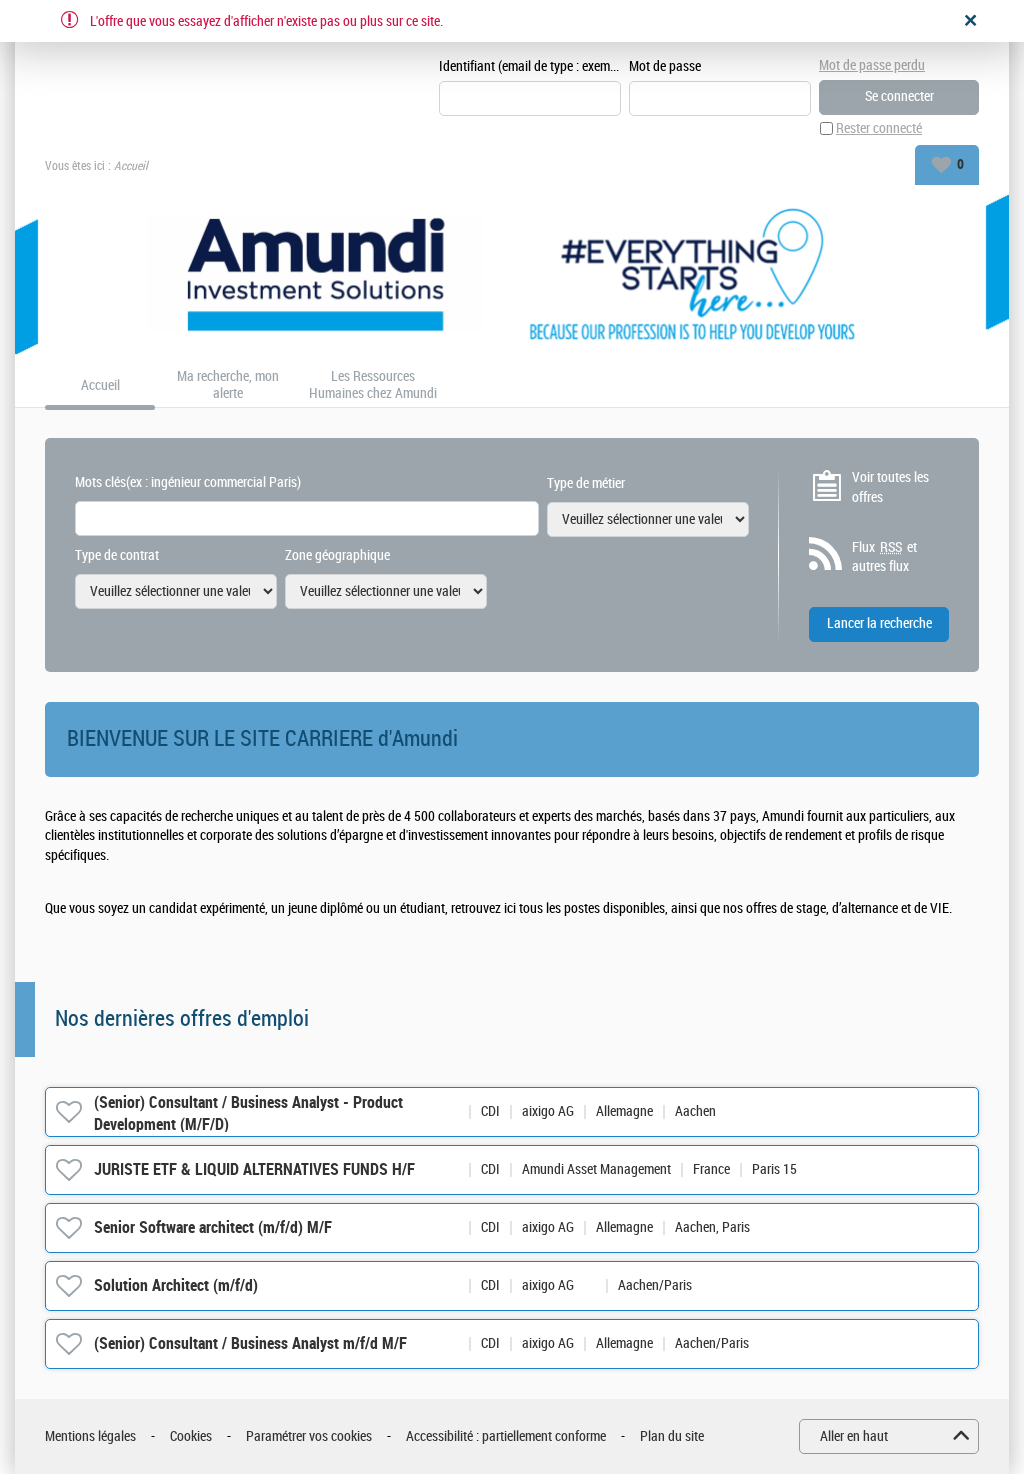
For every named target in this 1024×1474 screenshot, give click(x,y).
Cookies (191, 1436)
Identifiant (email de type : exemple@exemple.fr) (530, 66)
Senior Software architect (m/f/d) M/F (213, 1227)
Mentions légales (90, 1436)
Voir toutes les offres (890, 487)
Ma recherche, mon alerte (228, 385)
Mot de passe (665, 66)
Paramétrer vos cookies (309, 1436)
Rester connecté (879, 128)
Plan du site (672, 1436)
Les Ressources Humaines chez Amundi (373, 385)
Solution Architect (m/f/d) (176, 1285)
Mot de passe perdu (872, 65)
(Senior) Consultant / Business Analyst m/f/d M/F (250, 1343)
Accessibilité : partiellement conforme (506, 1436)
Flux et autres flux (884, 557)
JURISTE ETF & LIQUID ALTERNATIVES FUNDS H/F (254, 1169)
